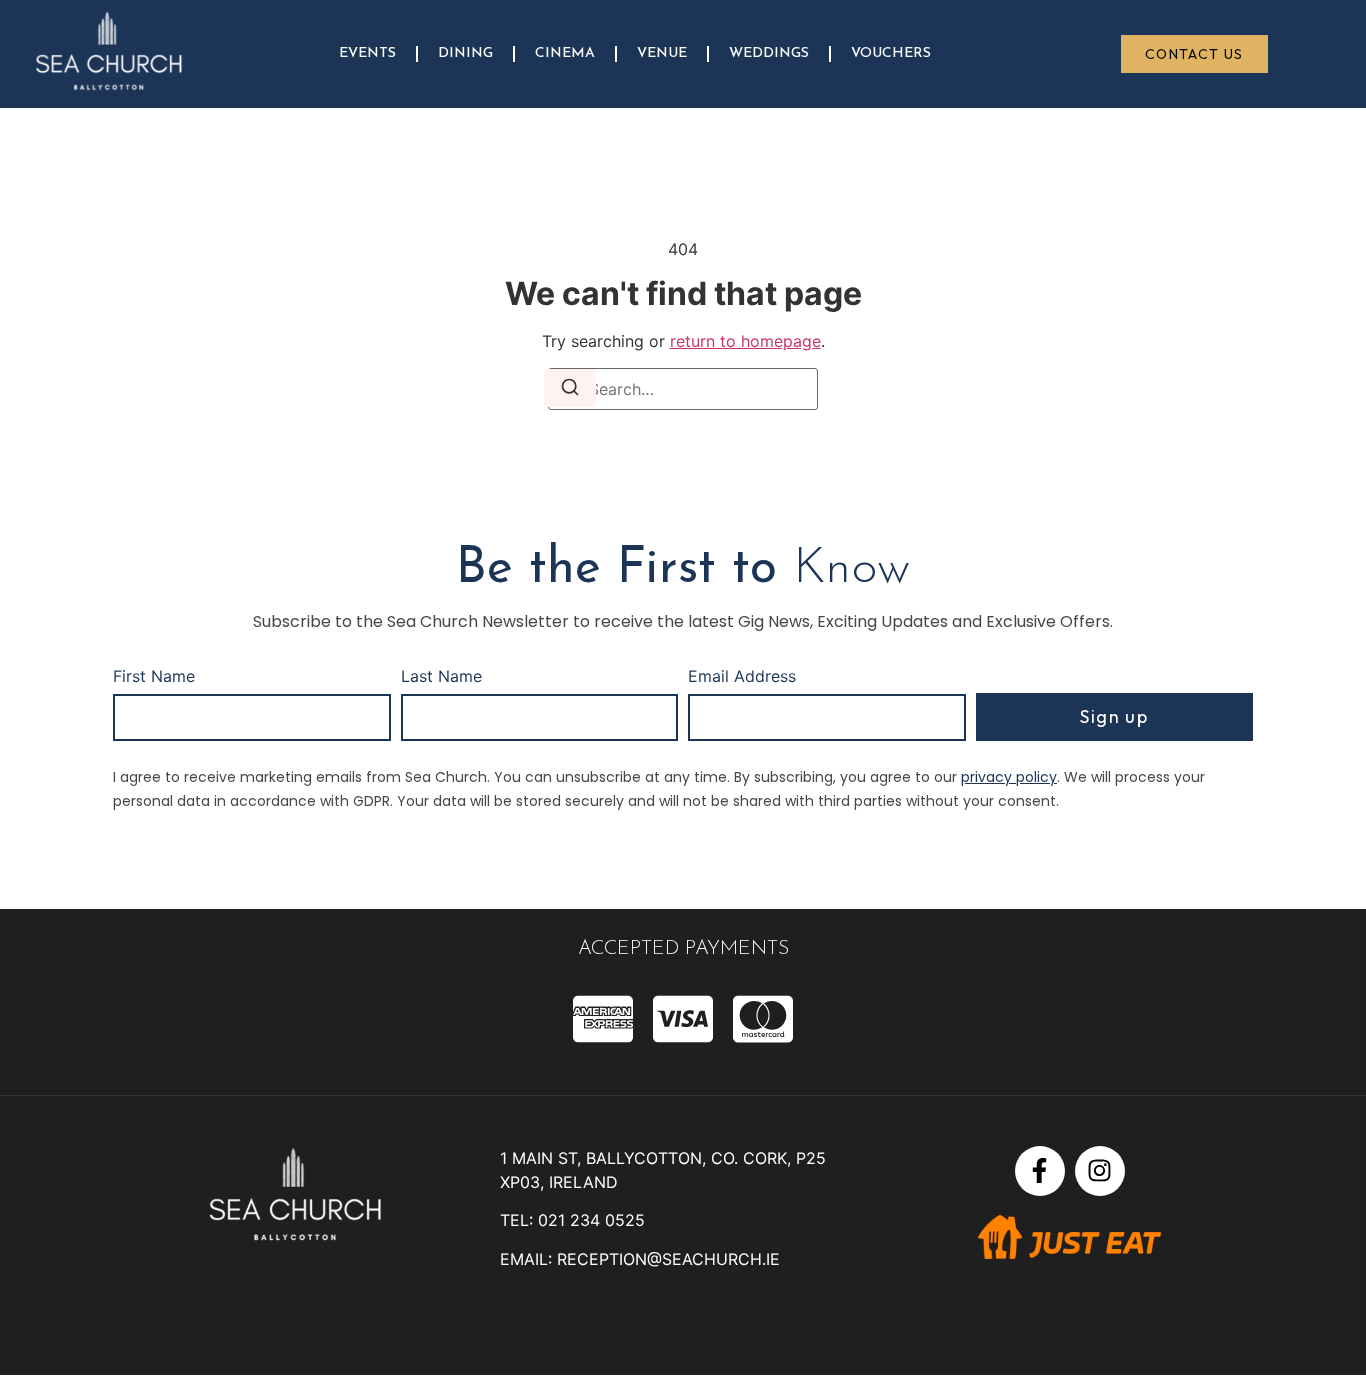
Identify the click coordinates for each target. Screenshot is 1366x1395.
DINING (465, 53)
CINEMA (565, 53)
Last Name (441, 677)
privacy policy (1009, 777)
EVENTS (367, 53)
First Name (154, 677)
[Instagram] (1100, 1171)
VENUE (662, 53)
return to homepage (745, 341)
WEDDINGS (769, 53)
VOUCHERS (891, 53)
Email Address (742, 677)
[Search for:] (683, 389)
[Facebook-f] (1040, 1171)
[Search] (570, 388)
